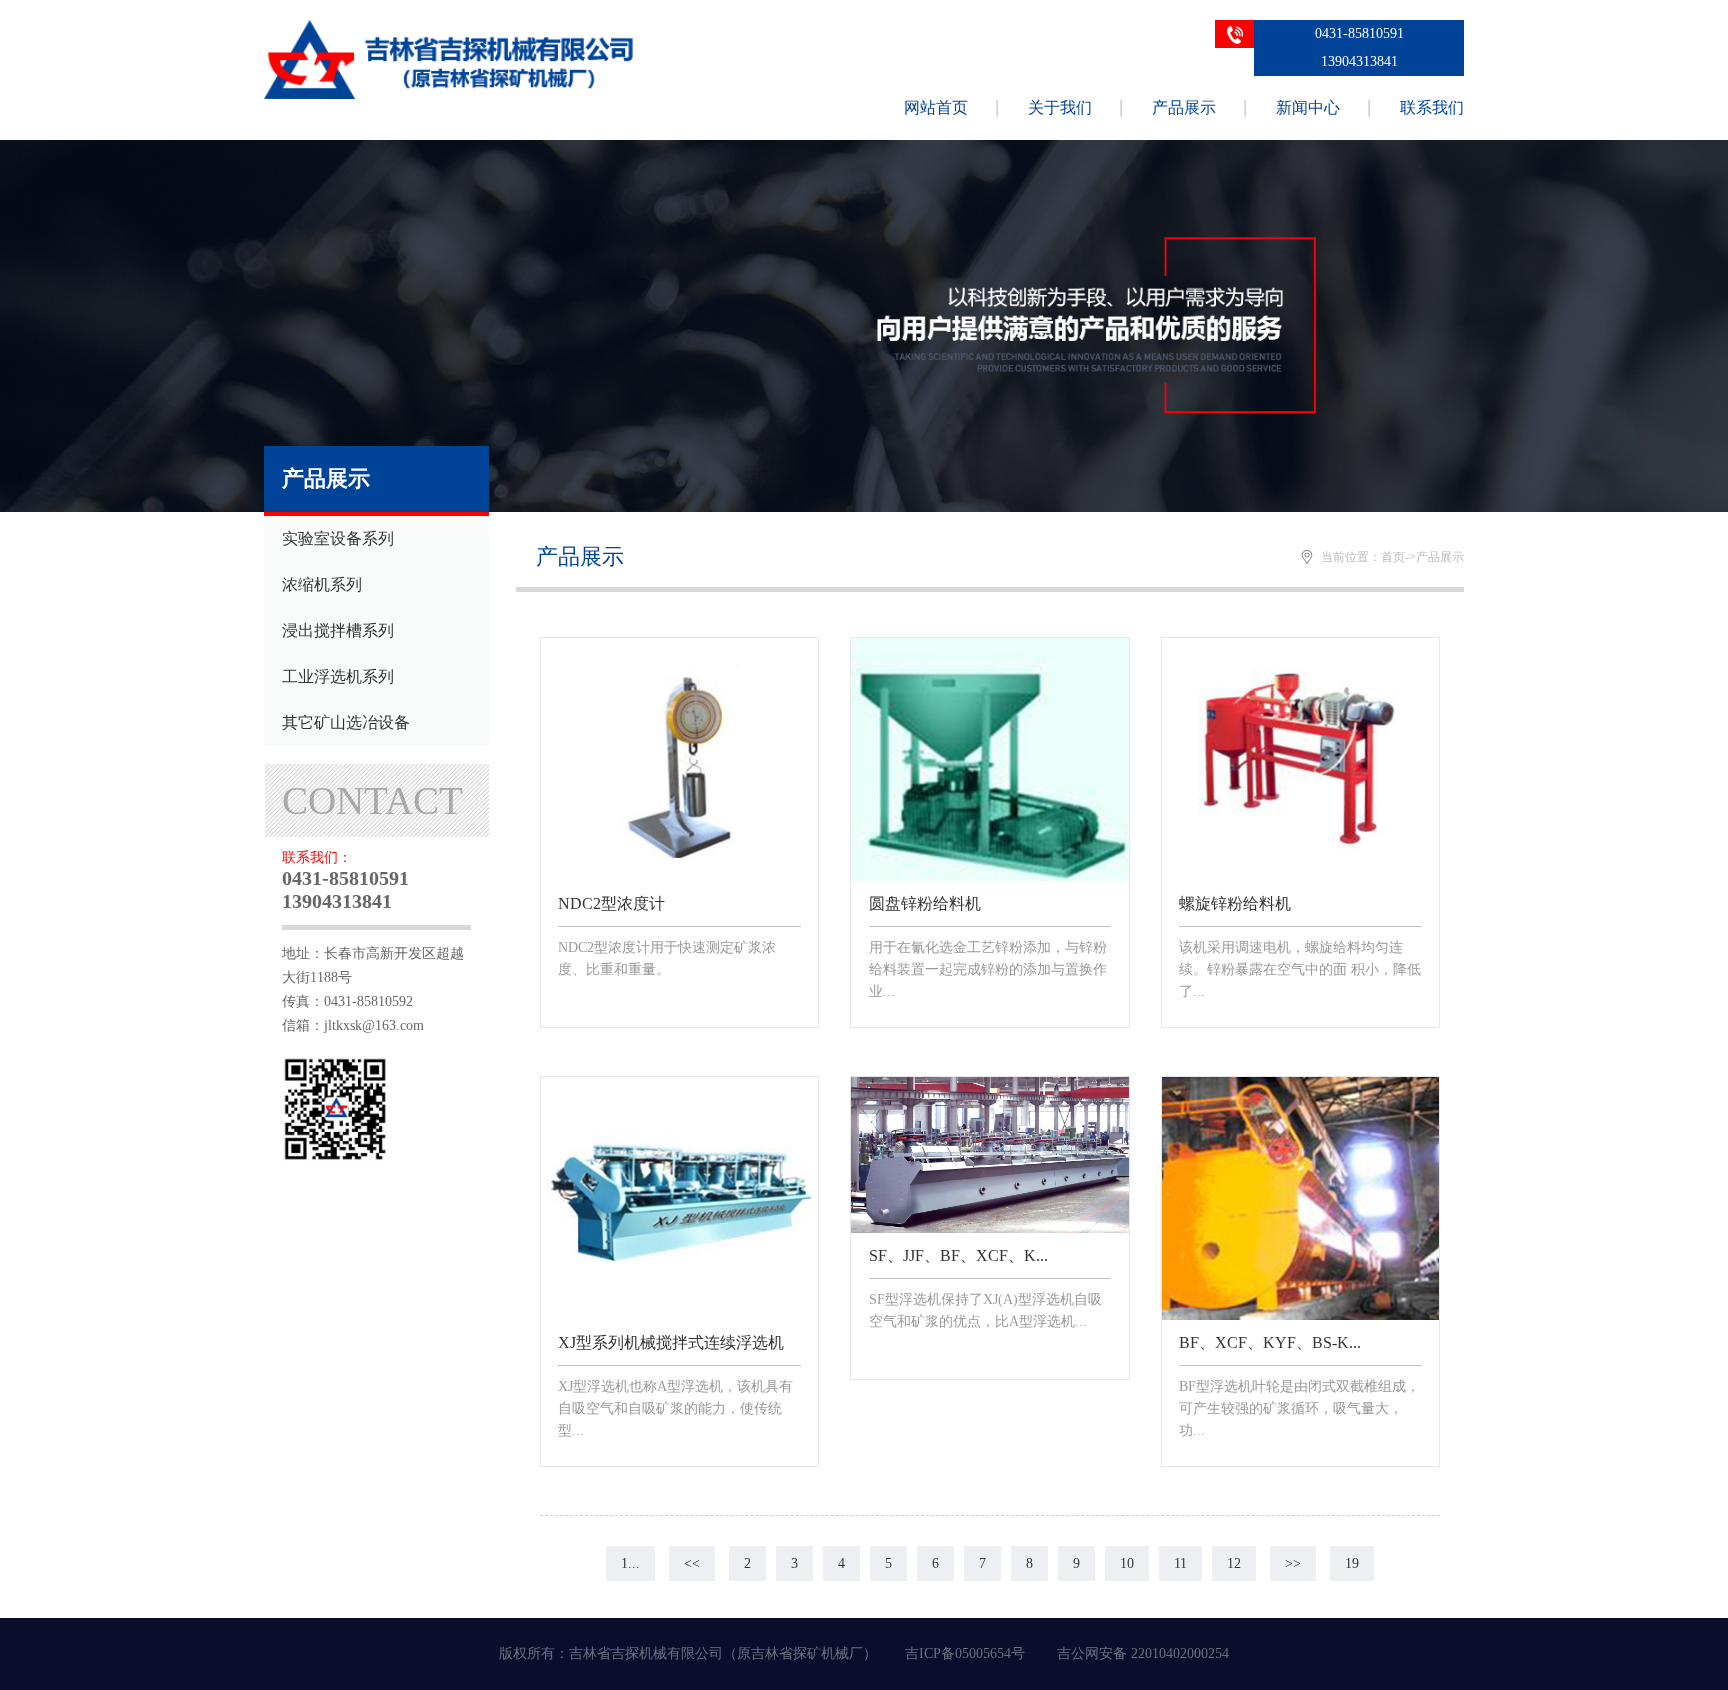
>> (1293, 1563)
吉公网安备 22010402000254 (1143, 1653)
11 (1180, 1563)
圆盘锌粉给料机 (925, 903)
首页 (1393, 557)
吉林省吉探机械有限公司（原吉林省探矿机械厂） (723, 1653)
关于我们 (1060, 107)
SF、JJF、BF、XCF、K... (958, 1255)
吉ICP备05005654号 (965, 1653)
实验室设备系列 (338, 538)
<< (692, 1563)
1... (630, 1563)
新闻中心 (1308, 107)
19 (1352, 1563)
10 (1127, 1563)
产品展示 (1184, 107)
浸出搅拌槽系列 (338, 630)
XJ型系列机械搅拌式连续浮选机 (671, 1342)
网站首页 (936, 107)
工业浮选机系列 (338, 676)
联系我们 (1432, 107)
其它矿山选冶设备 (346, 722)
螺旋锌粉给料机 (1235, 903)
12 (1234, 1563)
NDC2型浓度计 (611, 903)
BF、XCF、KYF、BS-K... (1270, 1342)
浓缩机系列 (322, 584)
